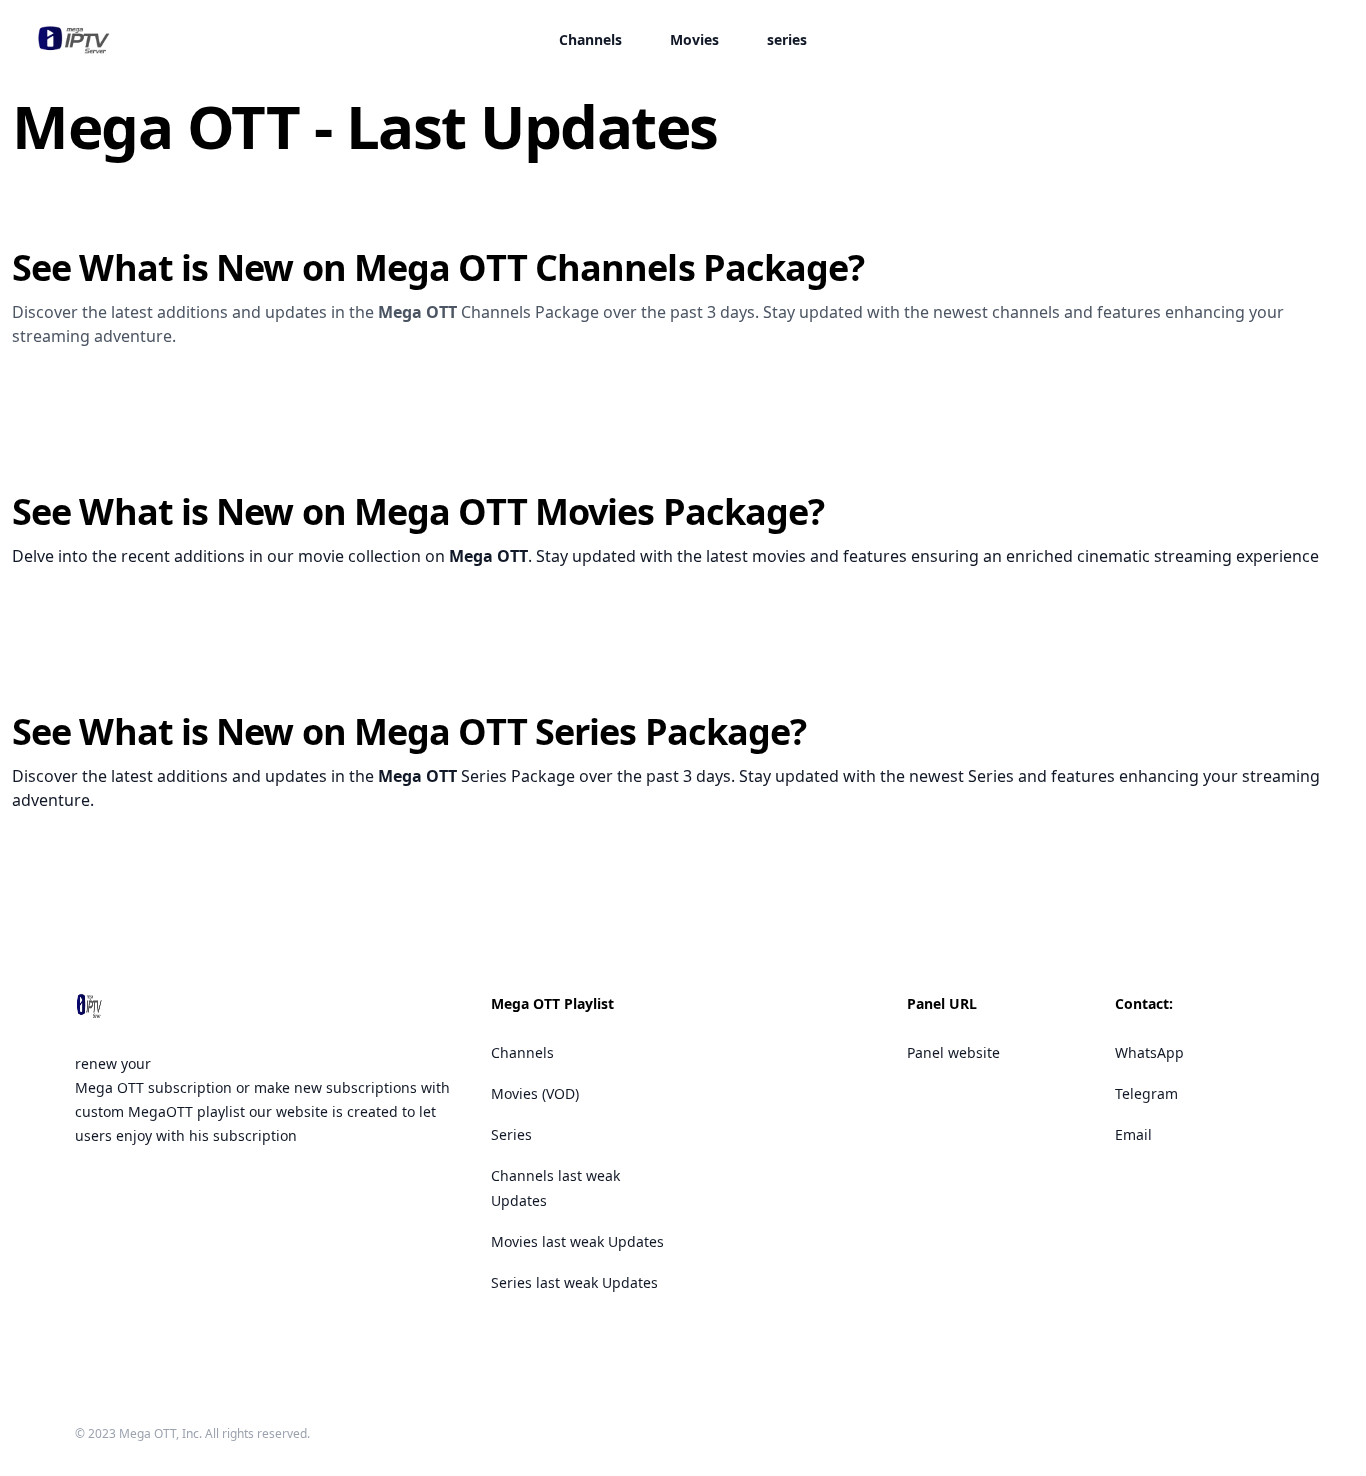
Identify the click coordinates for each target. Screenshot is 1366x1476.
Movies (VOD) (535, 1093)
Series (511, 1134)
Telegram (1146, 1093)
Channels (590, 39)
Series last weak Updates (574, 1282)
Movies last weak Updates (577, 1241)
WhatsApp (1149, 1052)
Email (1133, 1134)
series (787, 39)
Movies (694, 39)
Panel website (953, 1052)
